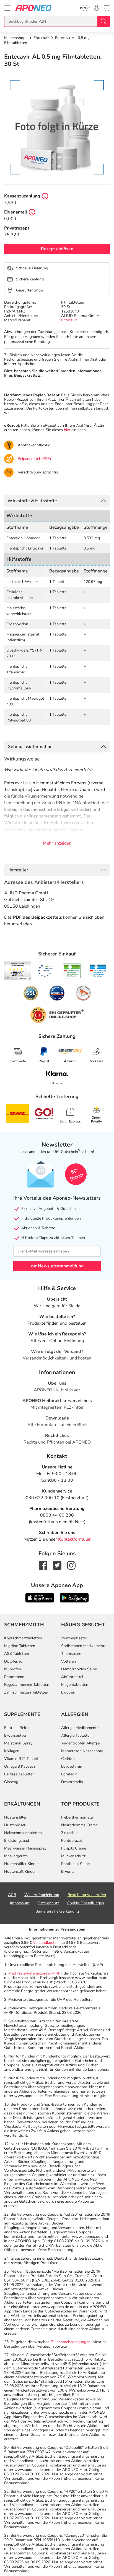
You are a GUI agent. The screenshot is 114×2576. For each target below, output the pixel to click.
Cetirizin (68, 1759)
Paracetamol (15, 1677)
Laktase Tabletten (19, 1774)
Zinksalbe (69, 1833)
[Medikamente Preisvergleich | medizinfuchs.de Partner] (83, 993)
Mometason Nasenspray (82, 1751)
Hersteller (18, 870)
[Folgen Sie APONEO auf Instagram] (71, 1565)
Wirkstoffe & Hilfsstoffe (32, 501)
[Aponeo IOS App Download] (40, 1597)
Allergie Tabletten (76, 1735)
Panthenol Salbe (75, 1864)
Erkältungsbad (17, 1841)
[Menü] (7, 8)
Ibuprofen (13, 1669)
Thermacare (71, 1654)
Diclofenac (13, 1661)
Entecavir (69, 320)
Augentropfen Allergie (80, 1743)
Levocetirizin (72, 1766)
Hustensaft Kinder (20, 1872)
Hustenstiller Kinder (21, 1864)
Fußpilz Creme (74, 1848)
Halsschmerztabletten (23, 1833)
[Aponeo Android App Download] (74, 1597)
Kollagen (12, 1751)
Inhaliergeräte (16, 1856)
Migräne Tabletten (20, 1646)
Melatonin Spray (18, 1743)
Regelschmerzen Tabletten (27, 1685)
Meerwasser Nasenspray (25, 1848)
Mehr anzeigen (57, 843)
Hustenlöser (15, 1825)
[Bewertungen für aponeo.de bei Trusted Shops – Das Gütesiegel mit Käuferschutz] (18, 971)
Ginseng (11, 1782)
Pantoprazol (72, 1841)
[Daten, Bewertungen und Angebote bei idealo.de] (57, 993)
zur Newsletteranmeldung (57, 1266)
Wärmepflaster (74, 1638)
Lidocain (68, 1692)
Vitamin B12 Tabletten (23, 1759)
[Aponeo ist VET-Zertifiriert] (98, 971)
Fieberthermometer (78, 1817)
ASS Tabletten (17, 1654)
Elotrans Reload (18, 1728)
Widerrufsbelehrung (42, 1895)
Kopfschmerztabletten (23, 1638)
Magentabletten (75, 1685)
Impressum (20, 1903)
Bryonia (68, 1872)
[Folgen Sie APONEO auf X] (57, 1565)
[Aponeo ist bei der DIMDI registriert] (72, 971)
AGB (12, 1895)
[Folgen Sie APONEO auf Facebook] (43, 1565)
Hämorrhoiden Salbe (79, 1669)
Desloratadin (72, 1782)
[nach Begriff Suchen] (103, 21)
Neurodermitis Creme (79, 1825)
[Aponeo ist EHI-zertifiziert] (46, 971)
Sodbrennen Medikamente (84, 1646)
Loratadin (69, 1774)
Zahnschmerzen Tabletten (26, 1692)
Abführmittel (72, 1677)
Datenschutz (48, 1903)
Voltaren (68, 1661)
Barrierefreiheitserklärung (57, 1911)
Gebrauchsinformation (30, 747)
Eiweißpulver (15, 1735)
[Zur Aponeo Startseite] (33, 8)
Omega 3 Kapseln (20, 1766)
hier (67, 430)
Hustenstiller (15, 1817)
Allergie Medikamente (80, 1728)
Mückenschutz (73, 1856)
